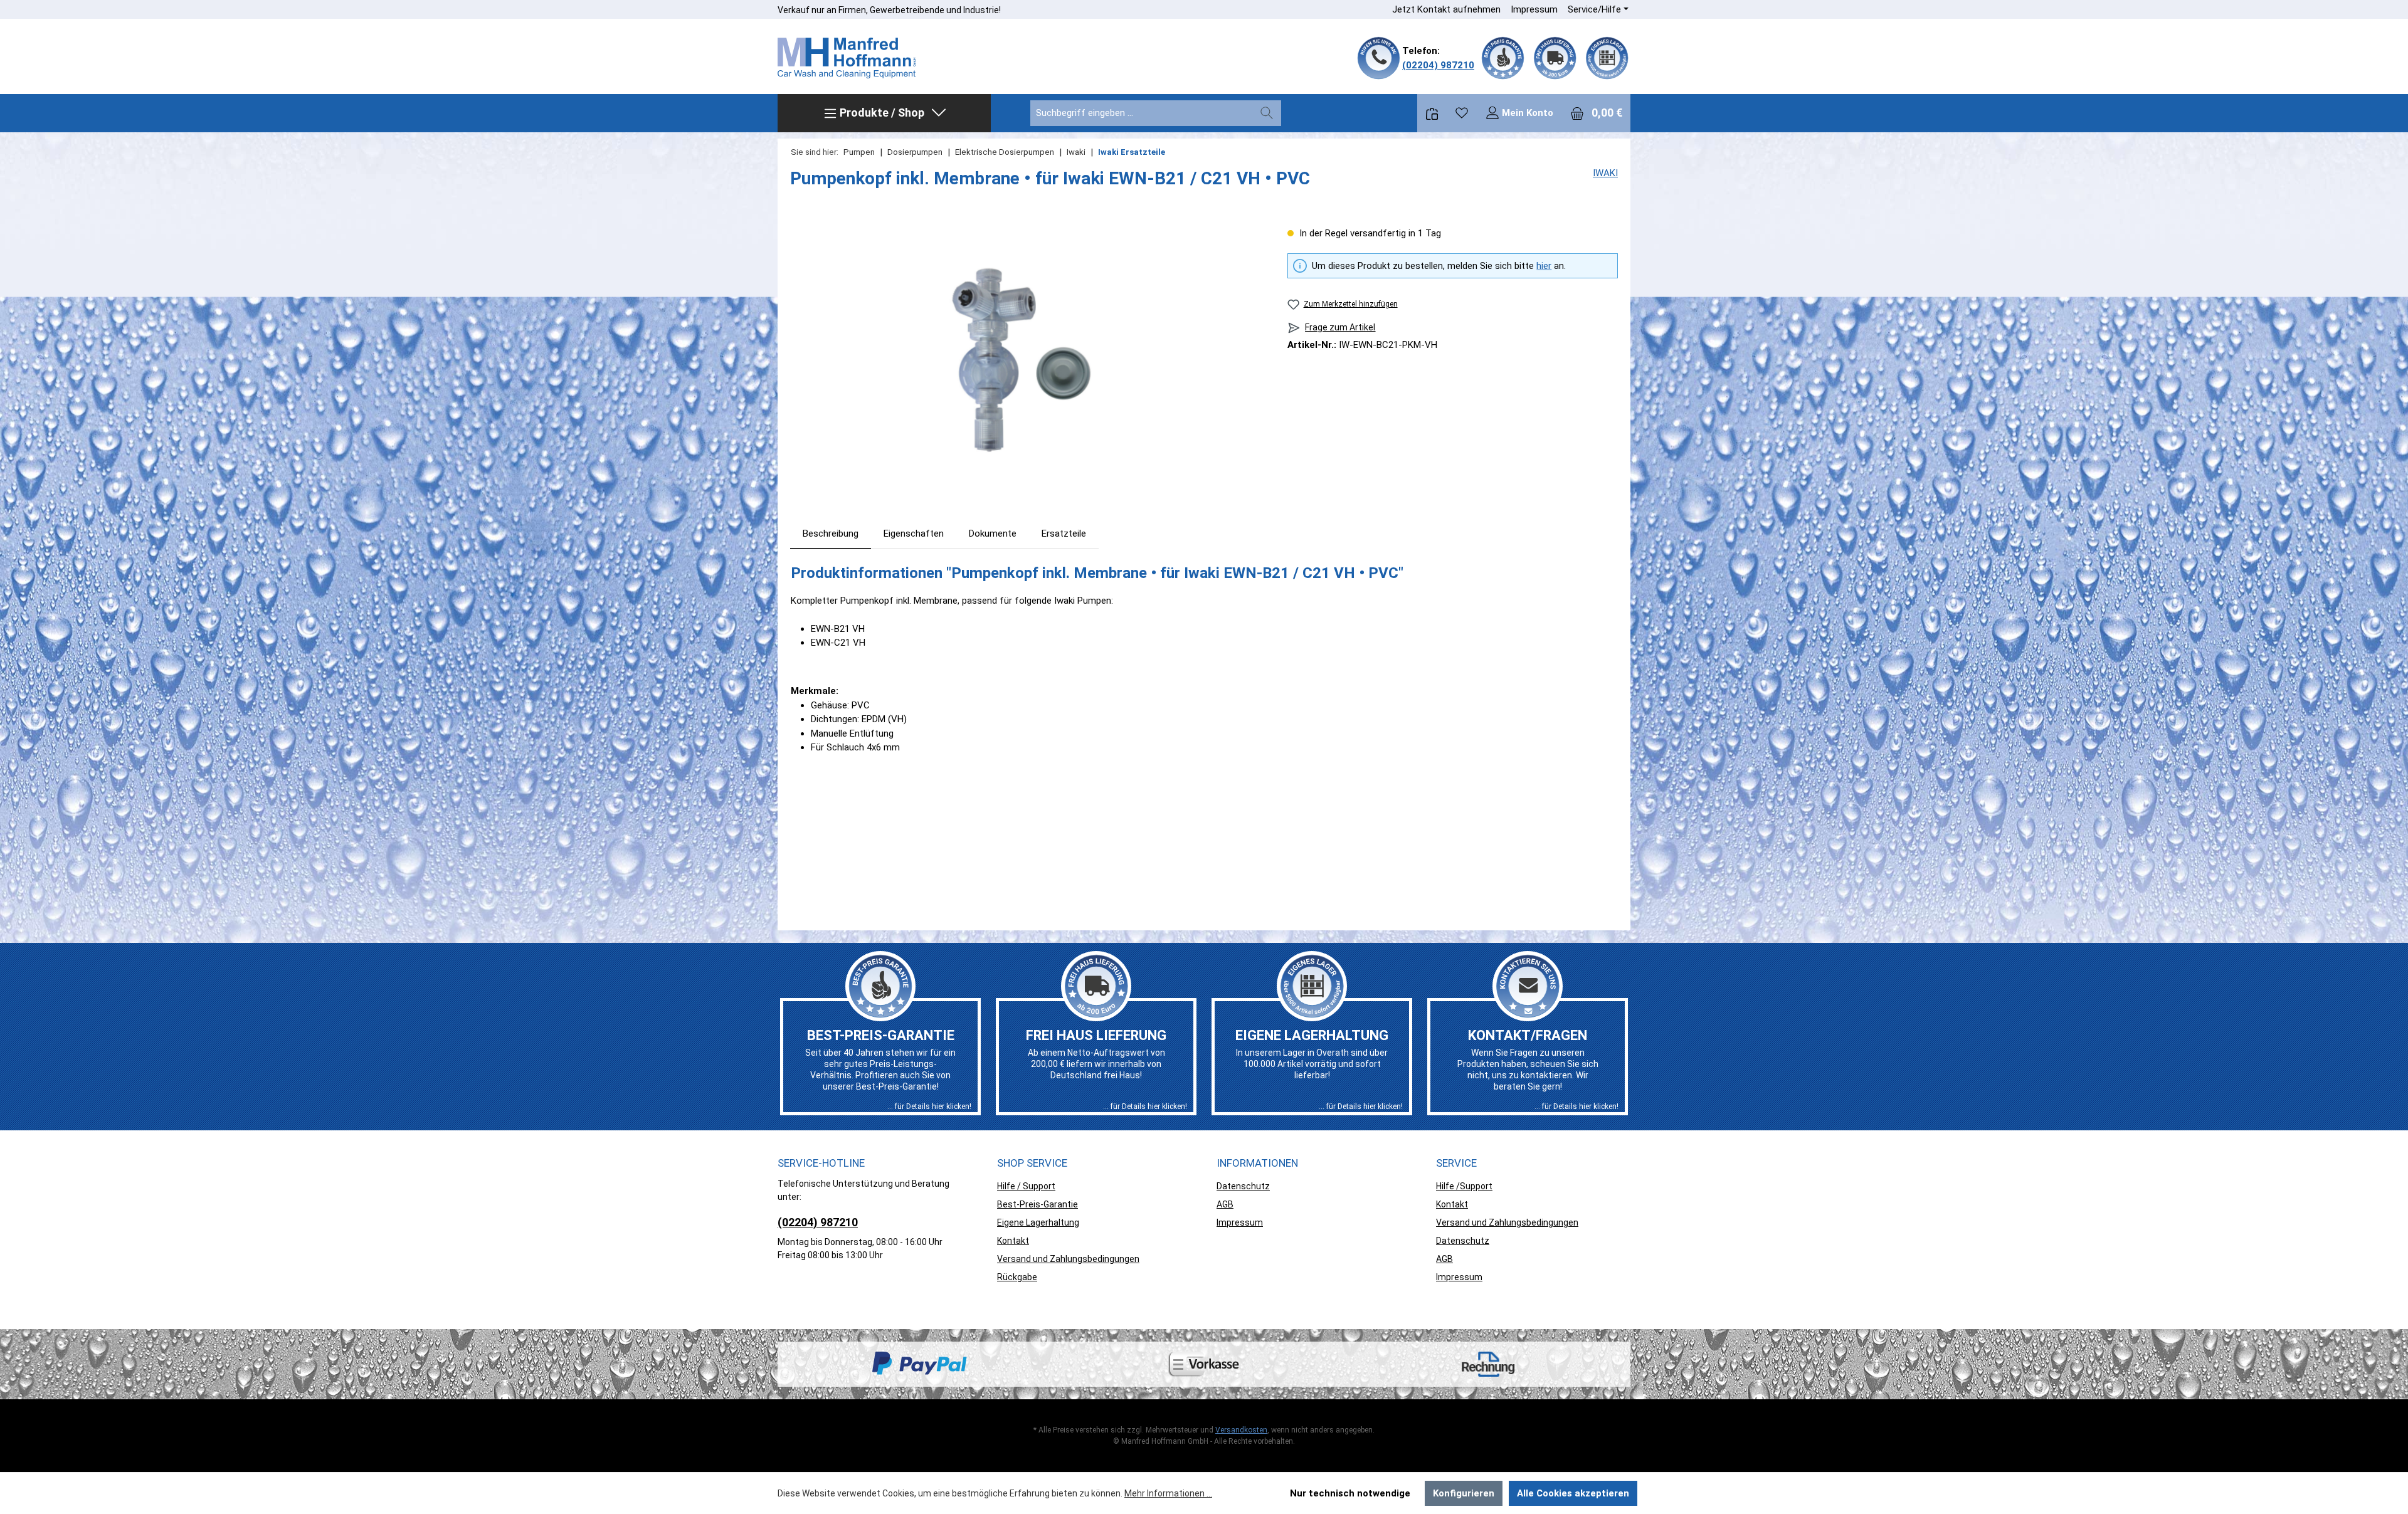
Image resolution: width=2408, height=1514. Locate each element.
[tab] (831, 534)
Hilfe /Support (1464, 1186)
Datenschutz (1243, 1186)
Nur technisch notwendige (1350, 1493)
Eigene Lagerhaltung (1038, 1222)
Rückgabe (1017, 1277)
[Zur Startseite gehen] (847, 58)
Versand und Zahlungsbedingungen (1068, 1259)
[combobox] (1142, 113)
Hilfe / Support (1026, 1186)
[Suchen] (1267, 113)
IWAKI (1605, 173)
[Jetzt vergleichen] (1432, 113)
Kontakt (1013, 1241)
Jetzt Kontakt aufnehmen (1446, 9)
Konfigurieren (1464, 1493)
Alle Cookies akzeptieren (1573, 1493)
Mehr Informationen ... (1168, 1493)
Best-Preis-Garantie (1038, 1204)
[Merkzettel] (1462, 113)
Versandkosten (1241, 1430)
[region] (1026, 361)
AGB (1225, 1204)
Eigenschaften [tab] (914, 534)
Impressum (1534, 9)
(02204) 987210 (1438, 65)
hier (1544, 266)
